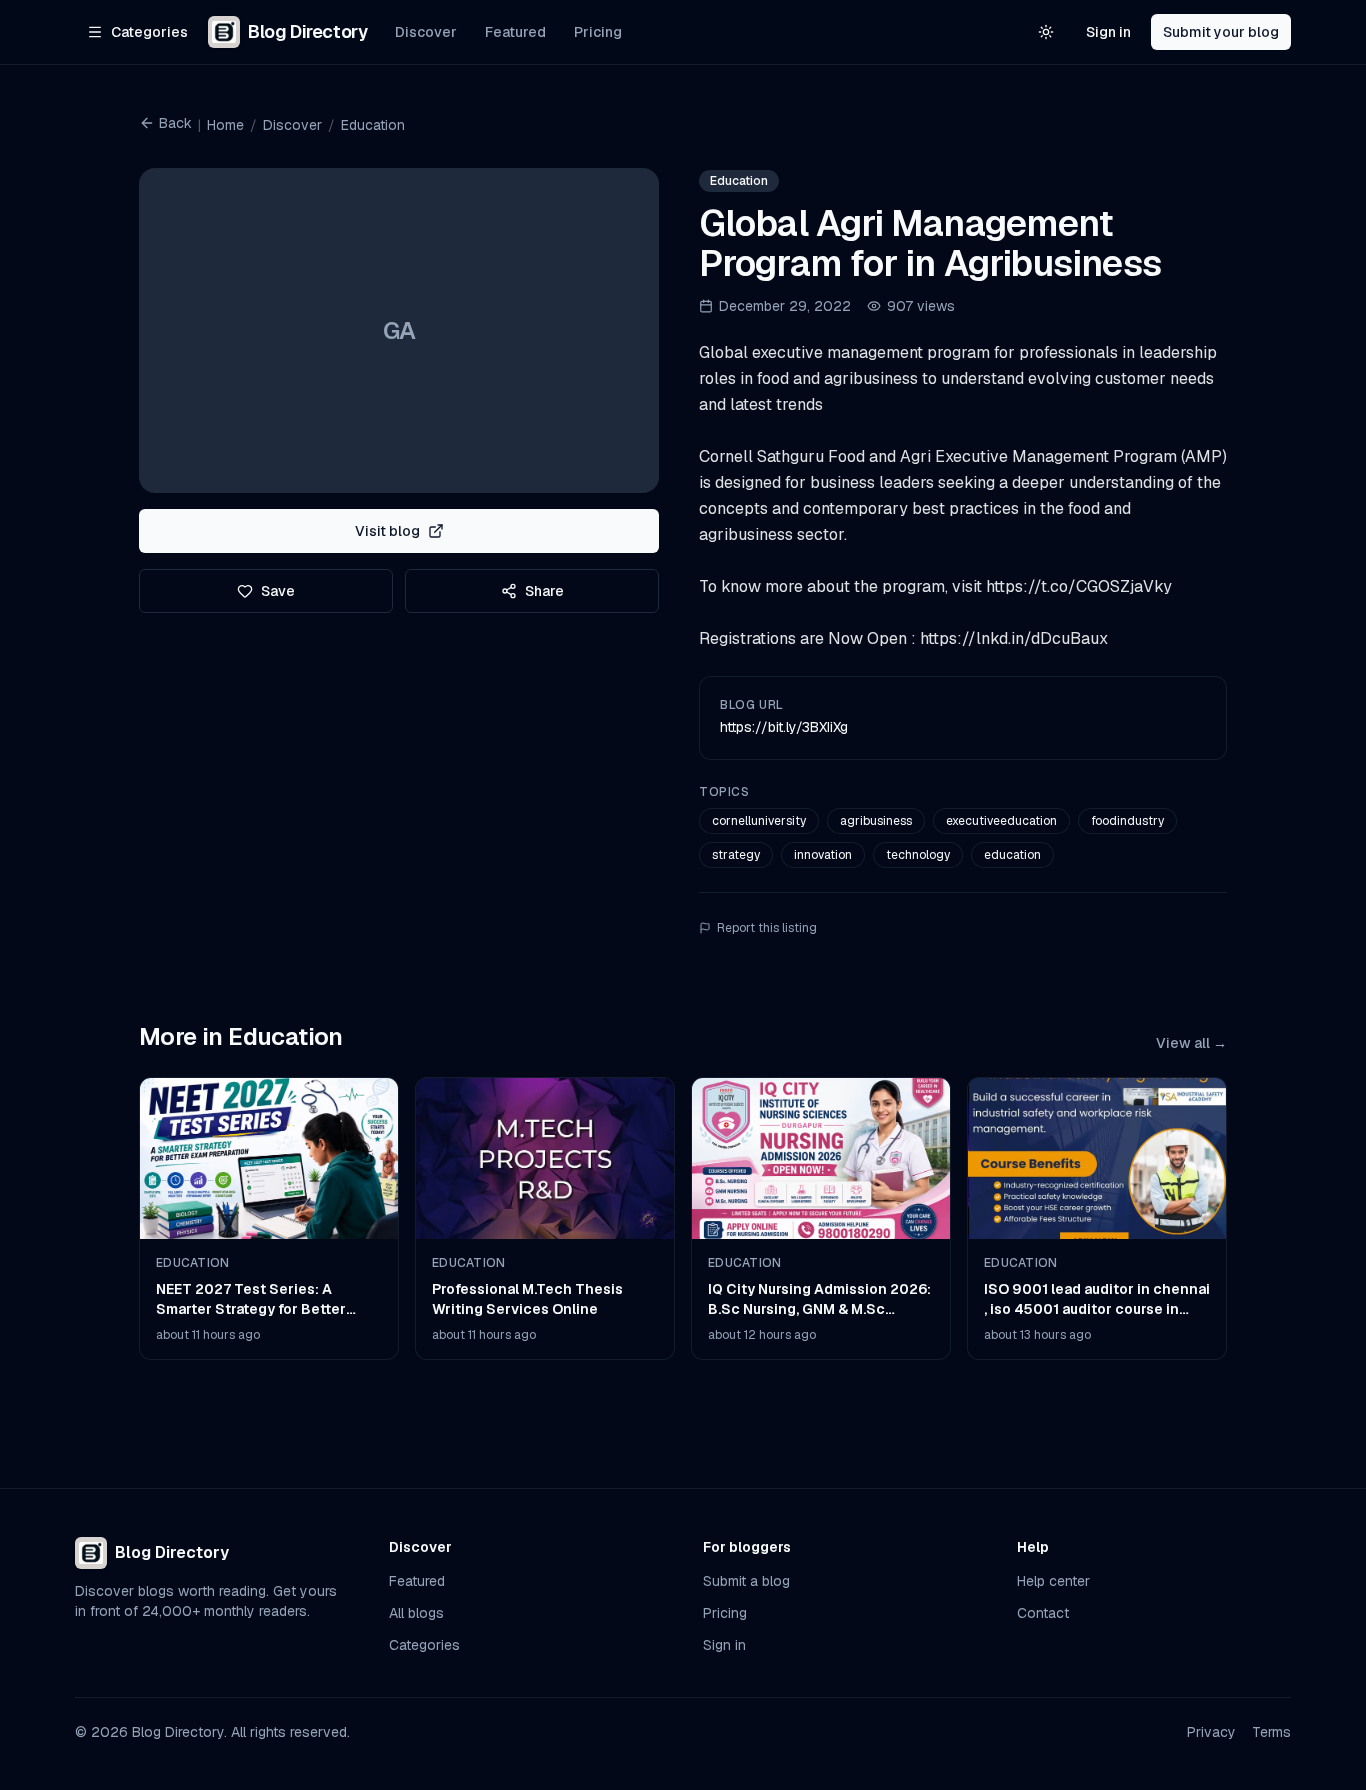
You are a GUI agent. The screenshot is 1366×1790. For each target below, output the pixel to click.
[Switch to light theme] (1046, 32)
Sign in (1108, 32)
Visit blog (387, 531)
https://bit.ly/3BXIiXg (784, 727)
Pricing (598, 32)
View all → (1191, 1043)
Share (544, 591)
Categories (424, 1645)
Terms (1271, 1732)
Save (278, 591)
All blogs (416, 1613)
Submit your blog (1221, 32)
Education (373, 125)
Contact (1043, 1613)
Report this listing (767, 928)
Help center (1053, 1581)
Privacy (1211, 1732)
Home (225, 125)
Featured (515, 32)
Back (175, 123)
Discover (426, 32)
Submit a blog (746, 1581)
